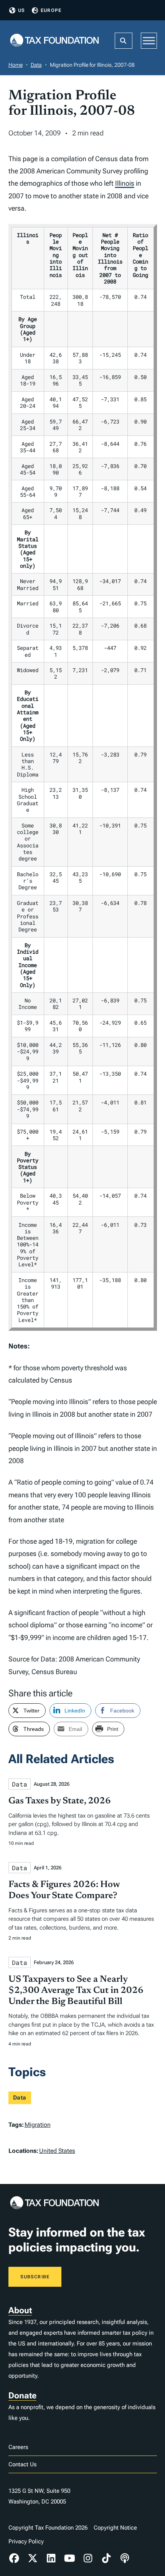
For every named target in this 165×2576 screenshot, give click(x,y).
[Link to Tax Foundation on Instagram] (88, 2558)
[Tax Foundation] (54, 41)
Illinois (125, 183)
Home (16, 65)
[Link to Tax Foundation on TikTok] (106, 2558)
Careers (18, 2447)
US (21, 10)
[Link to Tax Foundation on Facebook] (15, 2558)
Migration (38, 2125)
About (20, 2310)
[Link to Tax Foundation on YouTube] (69, 2558)
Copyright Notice (115, 2528)
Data (36, 65)
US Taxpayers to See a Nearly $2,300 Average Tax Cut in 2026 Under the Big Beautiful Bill (76, 1991)
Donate (22, 2396)
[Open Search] (124, 41)
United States (57, 2151)
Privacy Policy (26, 2541)
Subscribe (35, 2277)
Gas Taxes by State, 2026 (60, 1801)
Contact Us (22, 2464)
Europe (51, 10)
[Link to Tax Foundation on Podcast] (125, 2558)
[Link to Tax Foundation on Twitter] (33, 2558)
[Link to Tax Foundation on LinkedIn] (51, 2558)
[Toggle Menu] (149, 40)
